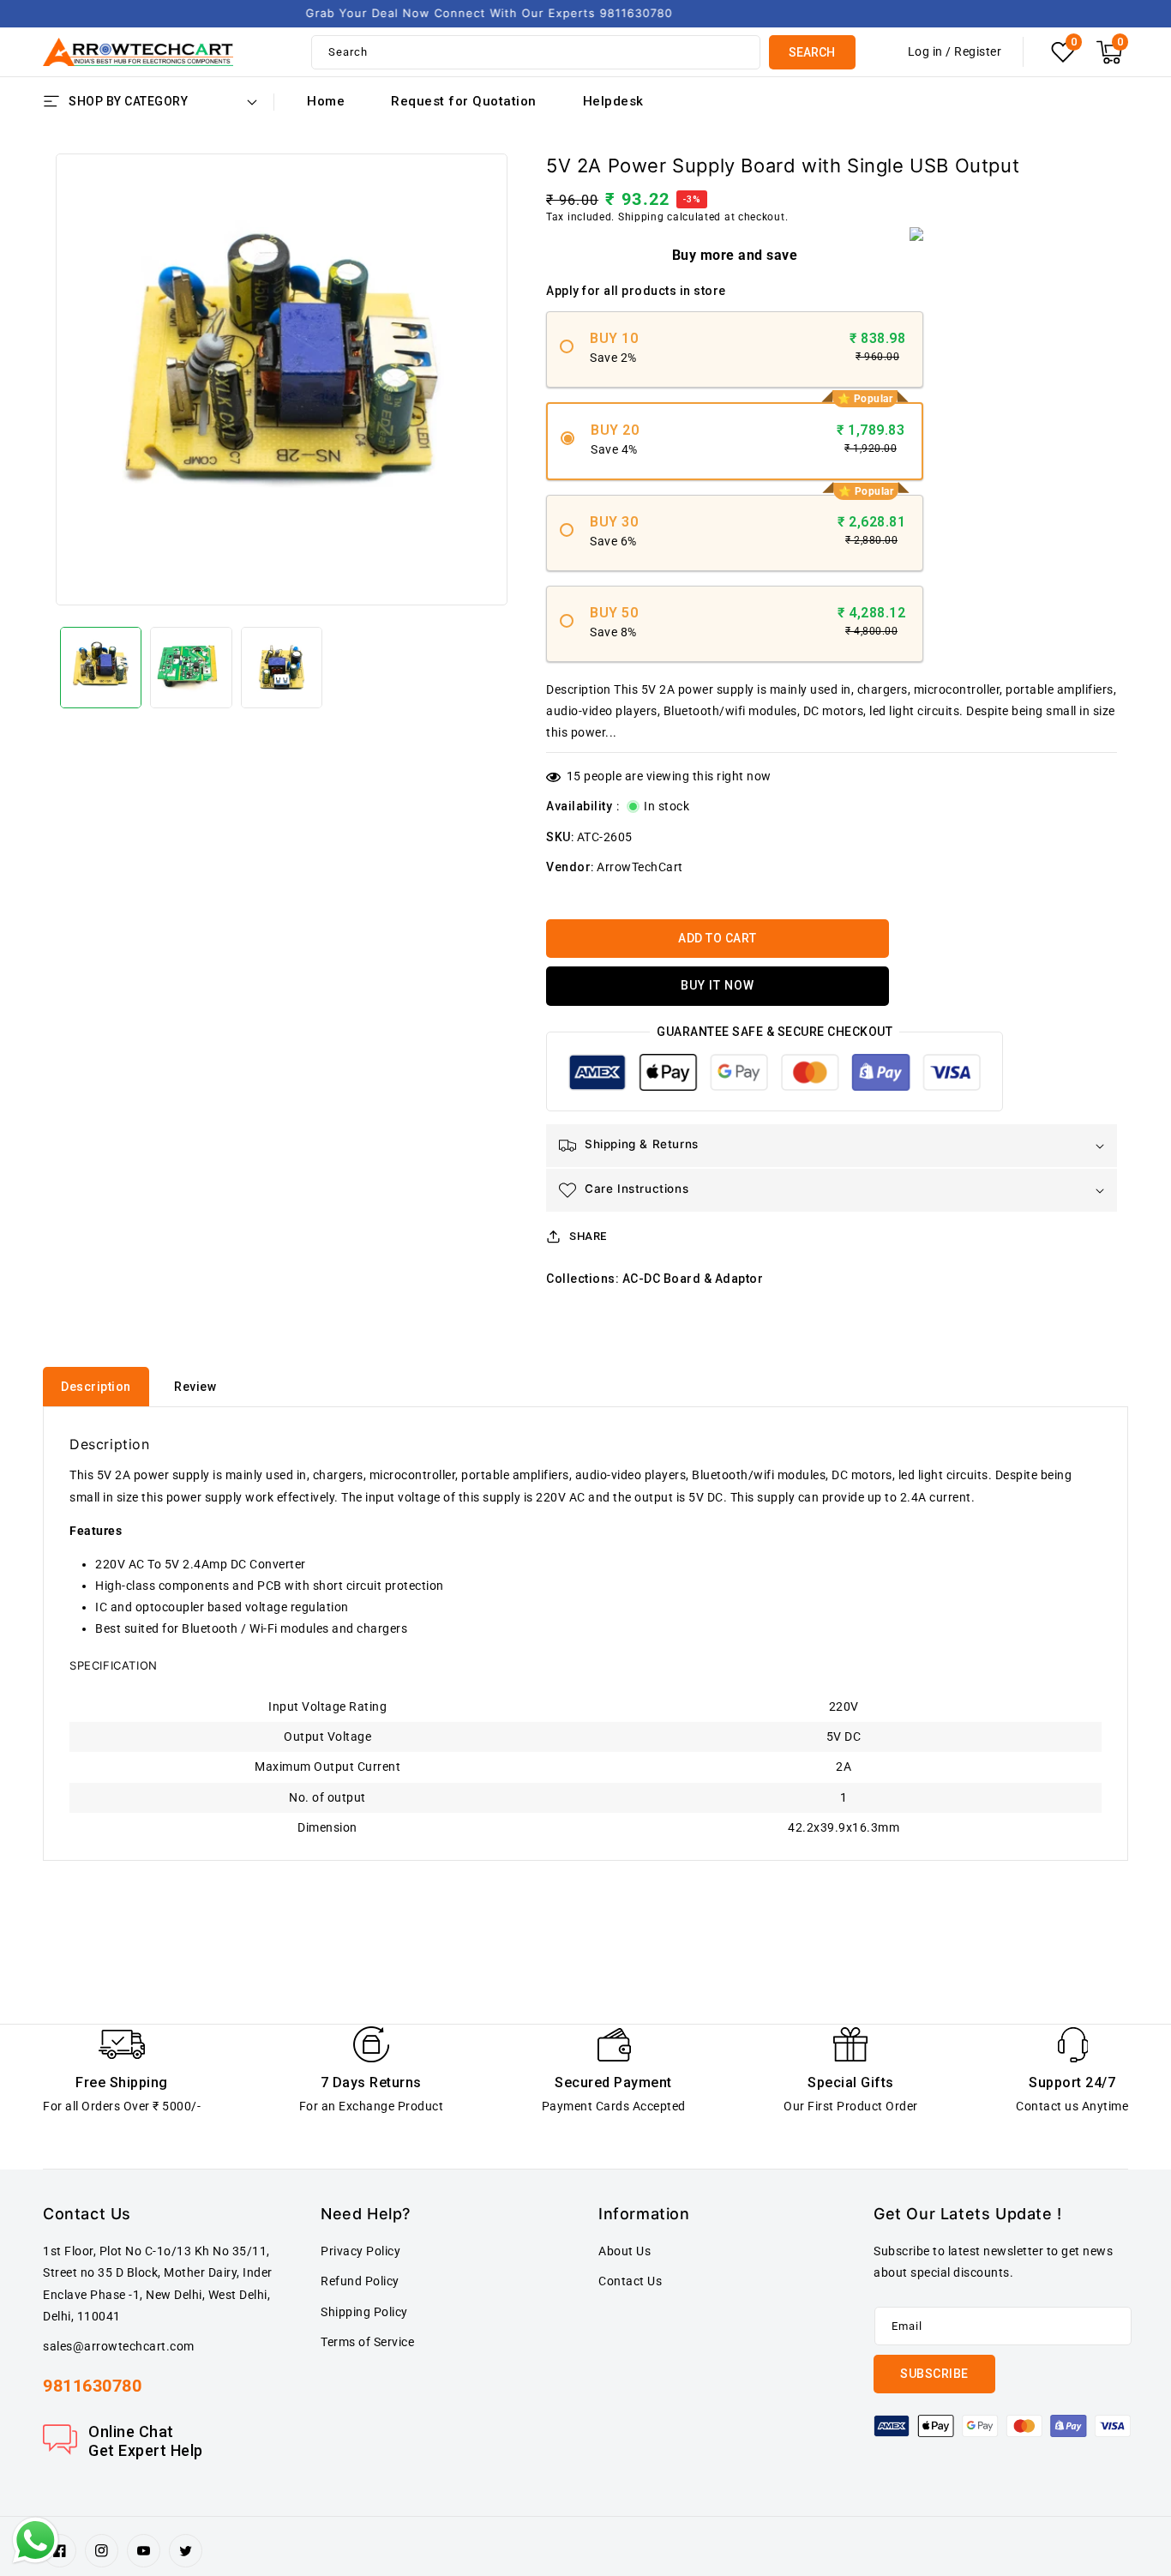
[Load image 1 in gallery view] (101, 668)
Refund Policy (360, 2281)
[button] (1109, 52)
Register (978, 51)
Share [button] (588, 1236)
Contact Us (630, 2281)
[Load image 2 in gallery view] (191, 668)
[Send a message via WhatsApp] (36, 2540)
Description (96, 1387)
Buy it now (718, 985)
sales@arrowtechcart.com (119, 2346)
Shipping (641, 217)
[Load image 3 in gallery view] (282, 668)
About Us (625, 2251)
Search (812, 52)
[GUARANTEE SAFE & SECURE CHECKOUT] (775, 1076)
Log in (925, 51)
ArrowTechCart (640, 867)
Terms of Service (367, 2342)
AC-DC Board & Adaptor (693, 1279)
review (195, 1387)
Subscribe (934, 2374)
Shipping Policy (364, 2312)
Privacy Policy (360, 2251)
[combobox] (536, 52)
